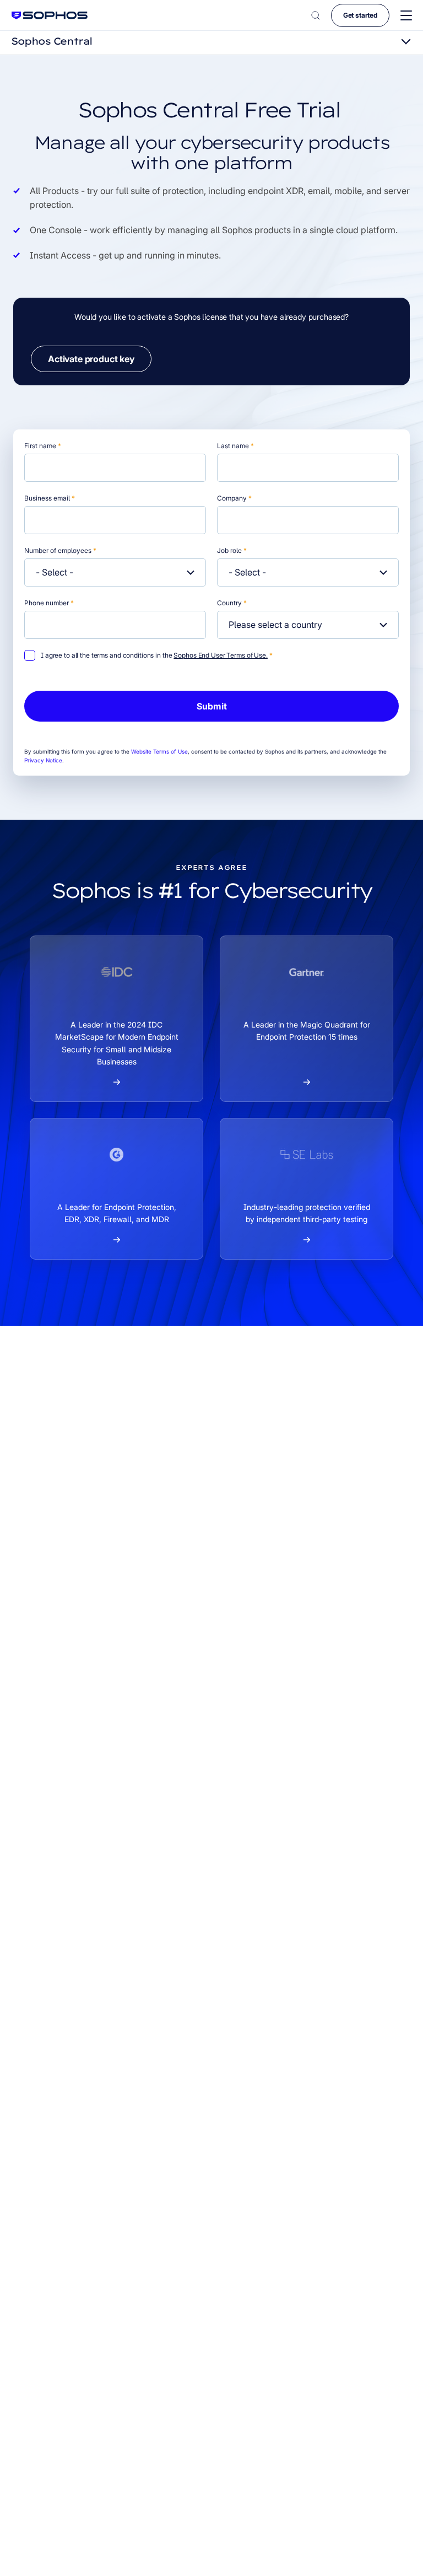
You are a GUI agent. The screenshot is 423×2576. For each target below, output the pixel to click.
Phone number (49, 603)
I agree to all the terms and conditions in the (157, 655)
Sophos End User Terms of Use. (221, 655)
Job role (232, 550)
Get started (360, 15)
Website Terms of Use (159, 751)
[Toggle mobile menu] (406, 16)
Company (234, 498)
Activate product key (91, 359)
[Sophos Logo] (50, 15)
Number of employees (60, 550)
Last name (235, 446)
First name (43, 446)
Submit (212, 706)
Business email (50, 498)
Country (232, 603)
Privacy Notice (43, 760)
